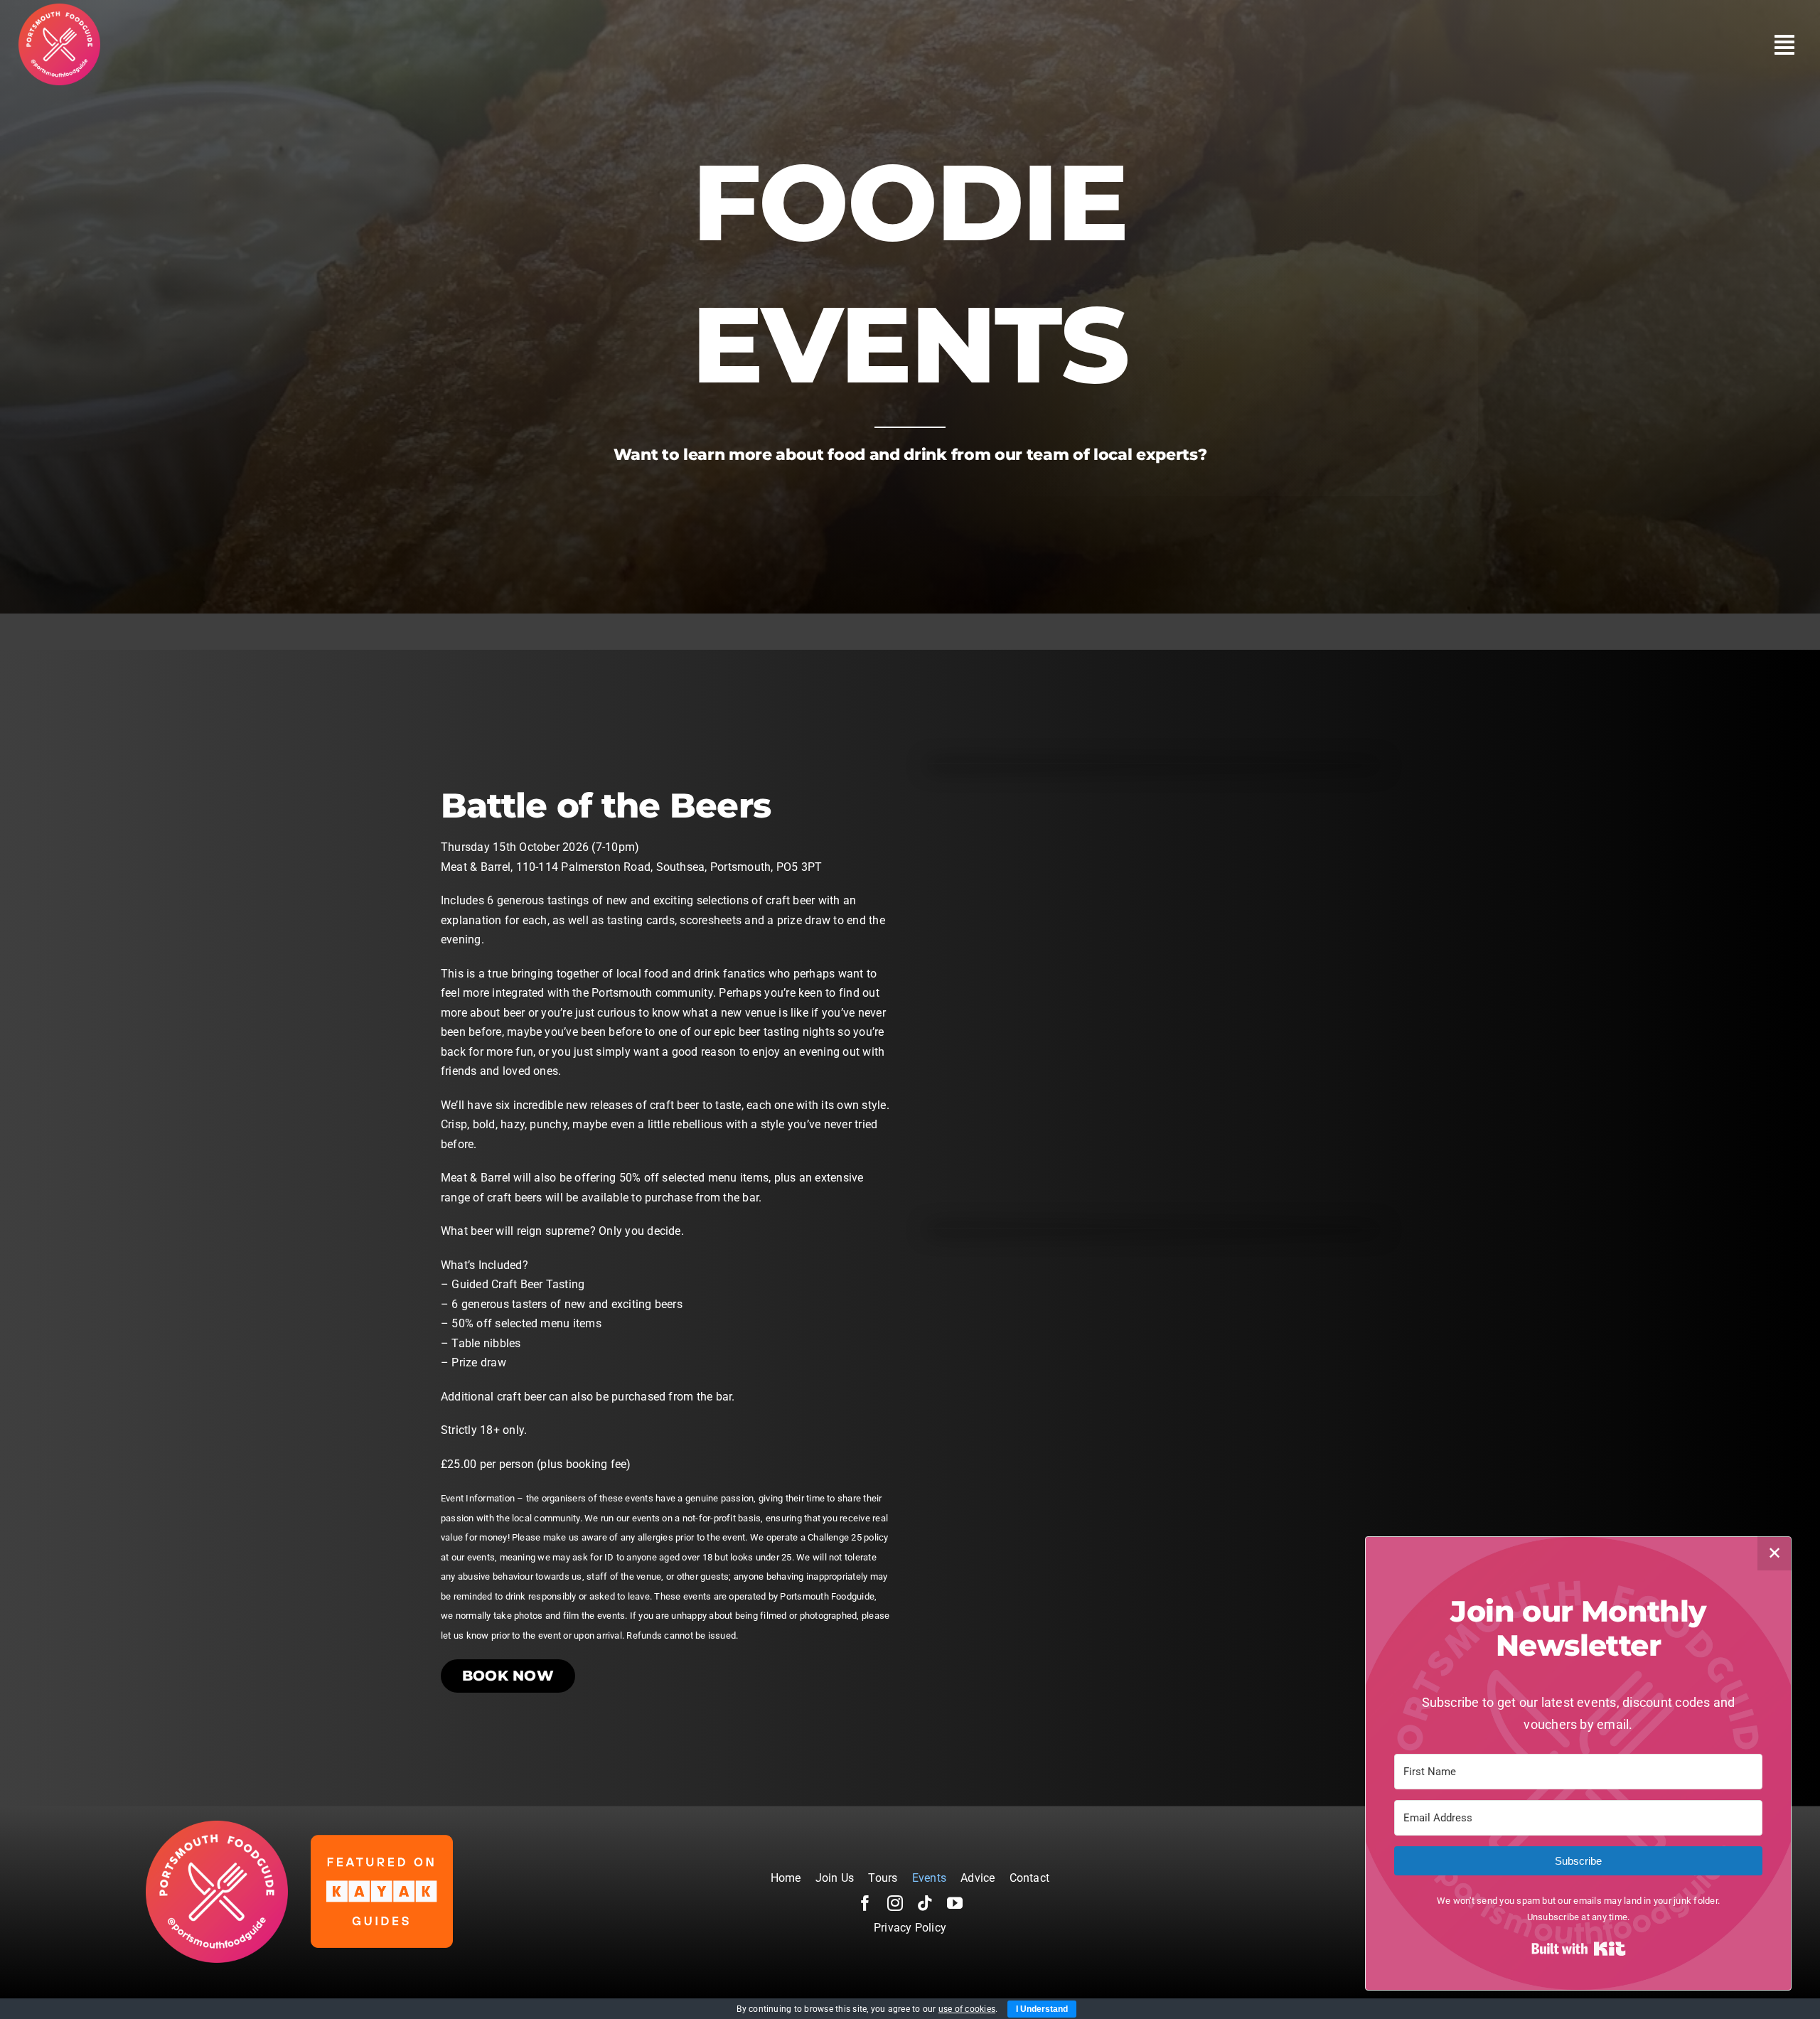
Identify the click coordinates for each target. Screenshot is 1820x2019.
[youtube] (955, 1903)
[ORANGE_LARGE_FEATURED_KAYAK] (382, 1840)
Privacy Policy (910, 1928)
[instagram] (895, 1903)
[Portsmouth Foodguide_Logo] (59, 9)
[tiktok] (925, 1903)
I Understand (1042, 2009)
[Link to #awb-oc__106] (1784, 45)
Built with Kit (1579, 1949)
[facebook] (865, 1903)
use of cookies (967, 2009)
